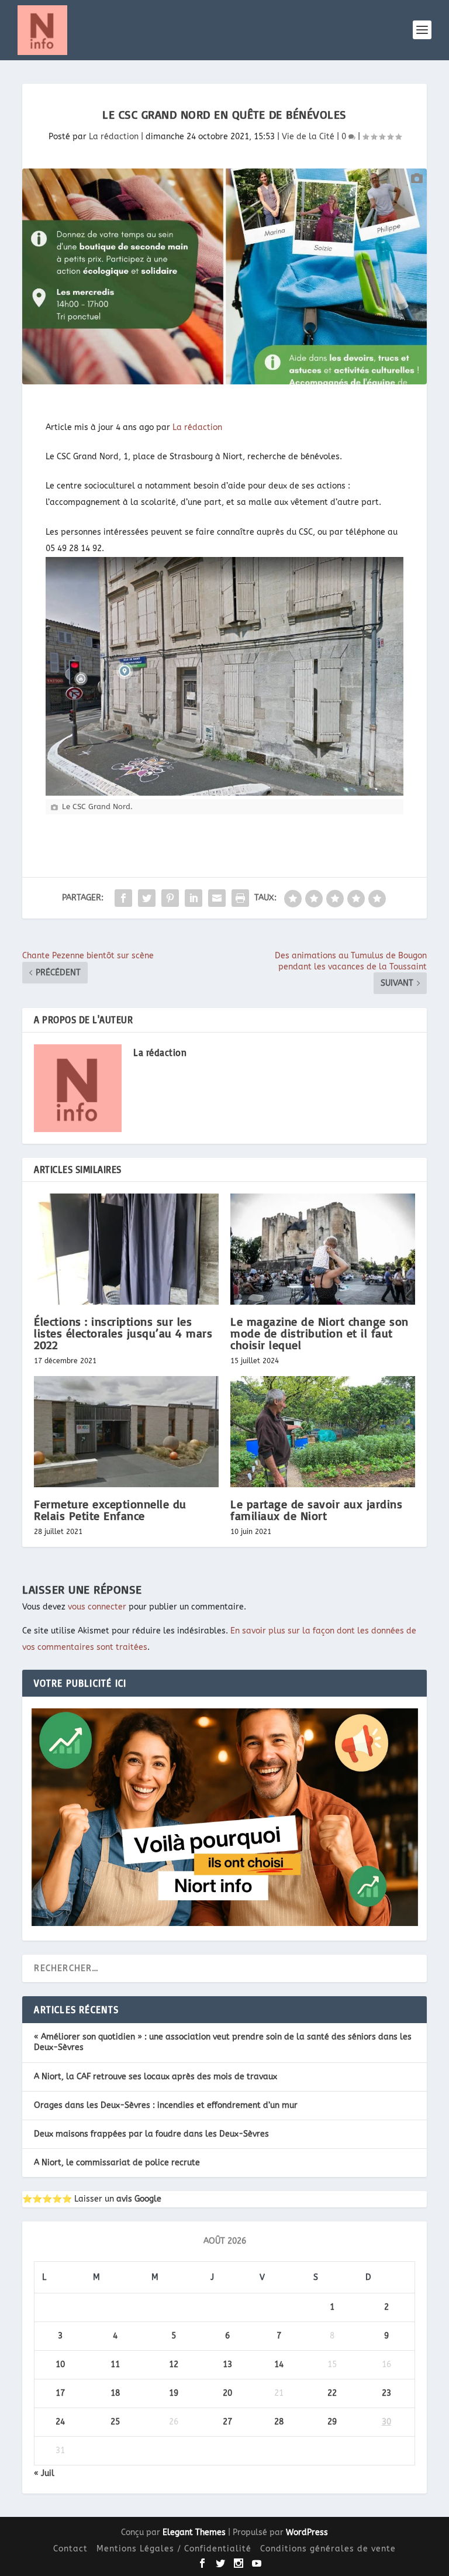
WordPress (307, 2532)
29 (332, 2422)
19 (174, 2393)
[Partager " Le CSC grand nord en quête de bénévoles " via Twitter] (147, 898)
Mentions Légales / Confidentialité (174, 2549)
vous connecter (97, 1607)
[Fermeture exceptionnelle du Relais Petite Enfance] (126, 1431)
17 (60, 2393)
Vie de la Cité (308, 137)
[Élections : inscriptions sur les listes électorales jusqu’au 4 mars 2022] (126, 1249)
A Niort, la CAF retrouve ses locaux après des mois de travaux (156, 2077)
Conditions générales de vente (328, 2549)
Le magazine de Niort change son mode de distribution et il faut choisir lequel (320, 1333)
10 (60, 2365)
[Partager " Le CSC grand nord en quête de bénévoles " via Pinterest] (170, 898)
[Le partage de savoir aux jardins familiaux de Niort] (323, 1431)
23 (386, 2393)
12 (174, 2365)
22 (332, 2393)
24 (60, 2422)
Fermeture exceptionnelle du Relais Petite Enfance (110, 1510)
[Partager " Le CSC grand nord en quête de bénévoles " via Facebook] (123, 898)
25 (115, 2422)
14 (279, 2365)
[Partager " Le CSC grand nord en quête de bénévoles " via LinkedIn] (194, 898)
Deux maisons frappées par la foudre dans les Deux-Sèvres (151, 2134)
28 (279, 2422)
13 (227, 2365)
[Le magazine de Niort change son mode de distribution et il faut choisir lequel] (323, 1249)
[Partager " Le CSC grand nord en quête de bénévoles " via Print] (240, 898)
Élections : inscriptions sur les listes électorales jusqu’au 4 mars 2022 (123, 1333)
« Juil (44, 2473)
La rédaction (114, 137)
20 (227, 2393)
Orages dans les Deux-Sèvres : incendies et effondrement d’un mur (166, 2105)
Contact (70, 2549)
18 (115, 2393)
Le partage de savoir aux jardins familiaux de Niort (316, 1510)
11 (115, 2365)
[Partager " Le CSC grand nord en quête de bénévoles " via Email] (217, 898)
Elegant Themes (194, 2532)
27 (227, 2422)
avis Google (139, 2199)
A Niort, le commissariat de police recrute (117, 2163)
